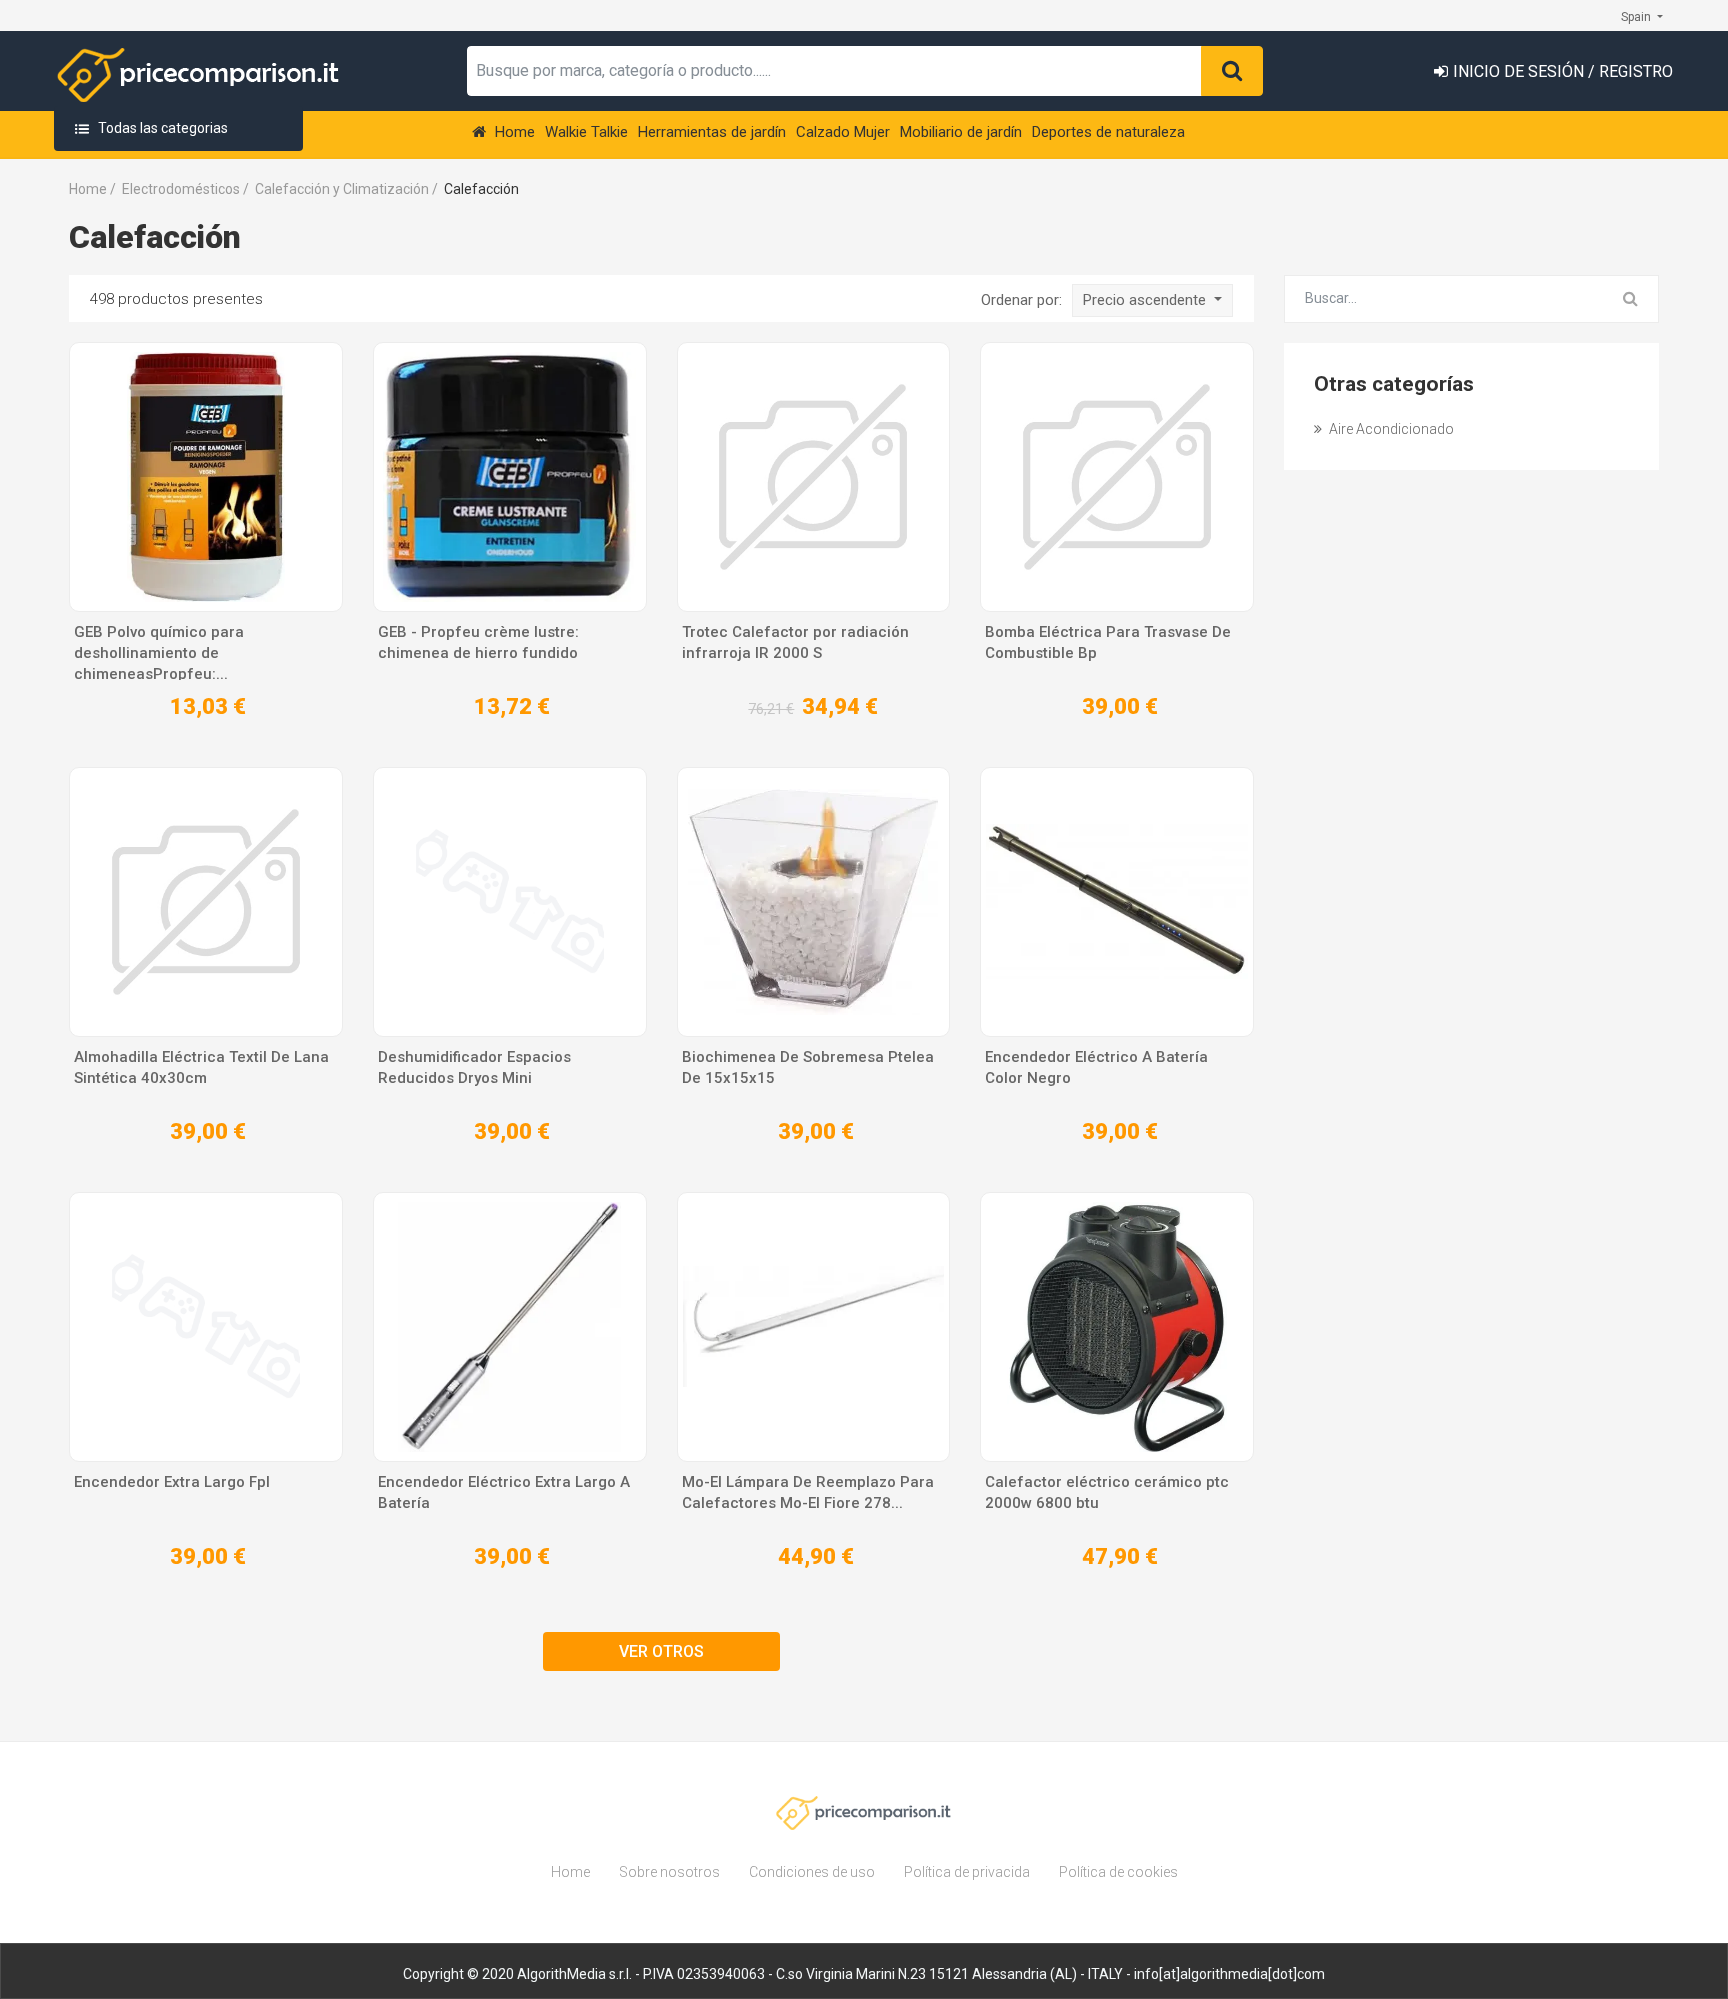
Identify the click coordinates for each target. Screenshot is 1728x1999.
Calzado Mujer (843, 132)
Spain (1637, 17)
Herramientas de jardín (712, 132)
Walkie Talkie (586, 132)
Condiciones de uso (812, 1872)
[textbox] (834, 71)
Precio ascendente (1146, 300)
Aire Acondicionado (1390, 429)
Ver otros (661, 1651)
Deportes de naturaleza (1108, 132)
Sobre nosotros (669, 1872)
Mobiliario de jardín (961, 132)
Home (513, 132)
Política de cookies (1118, 1872)
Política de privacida (967, 1872)
